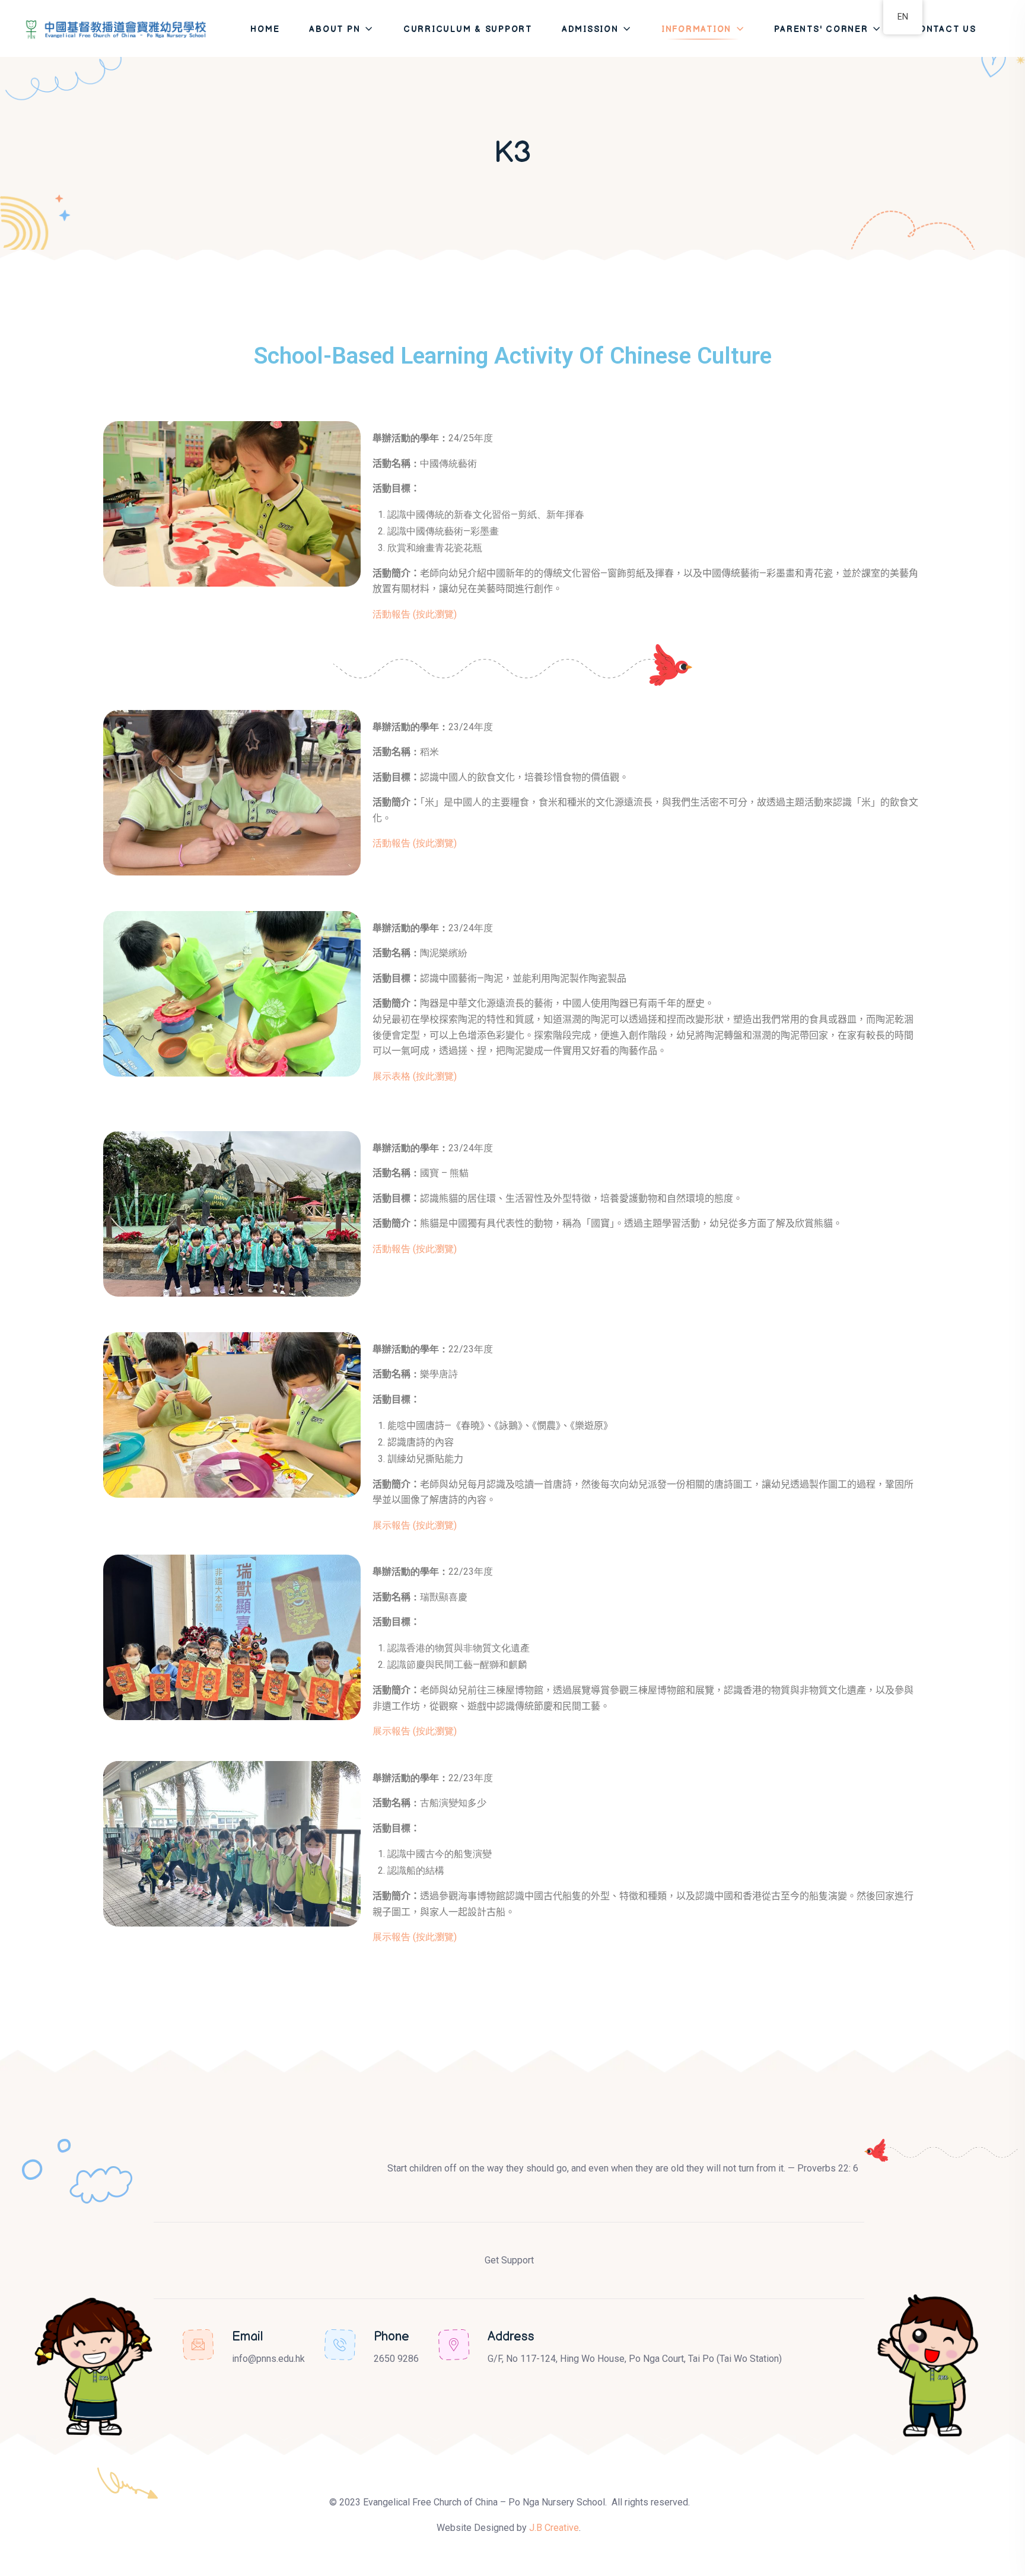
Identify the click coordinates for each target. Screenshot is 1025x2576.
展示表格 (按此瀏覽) (415, 1076)
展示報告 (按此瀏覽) (415, 1525)
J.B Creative (554, 2528)
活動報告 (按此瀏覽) (415, 614)
